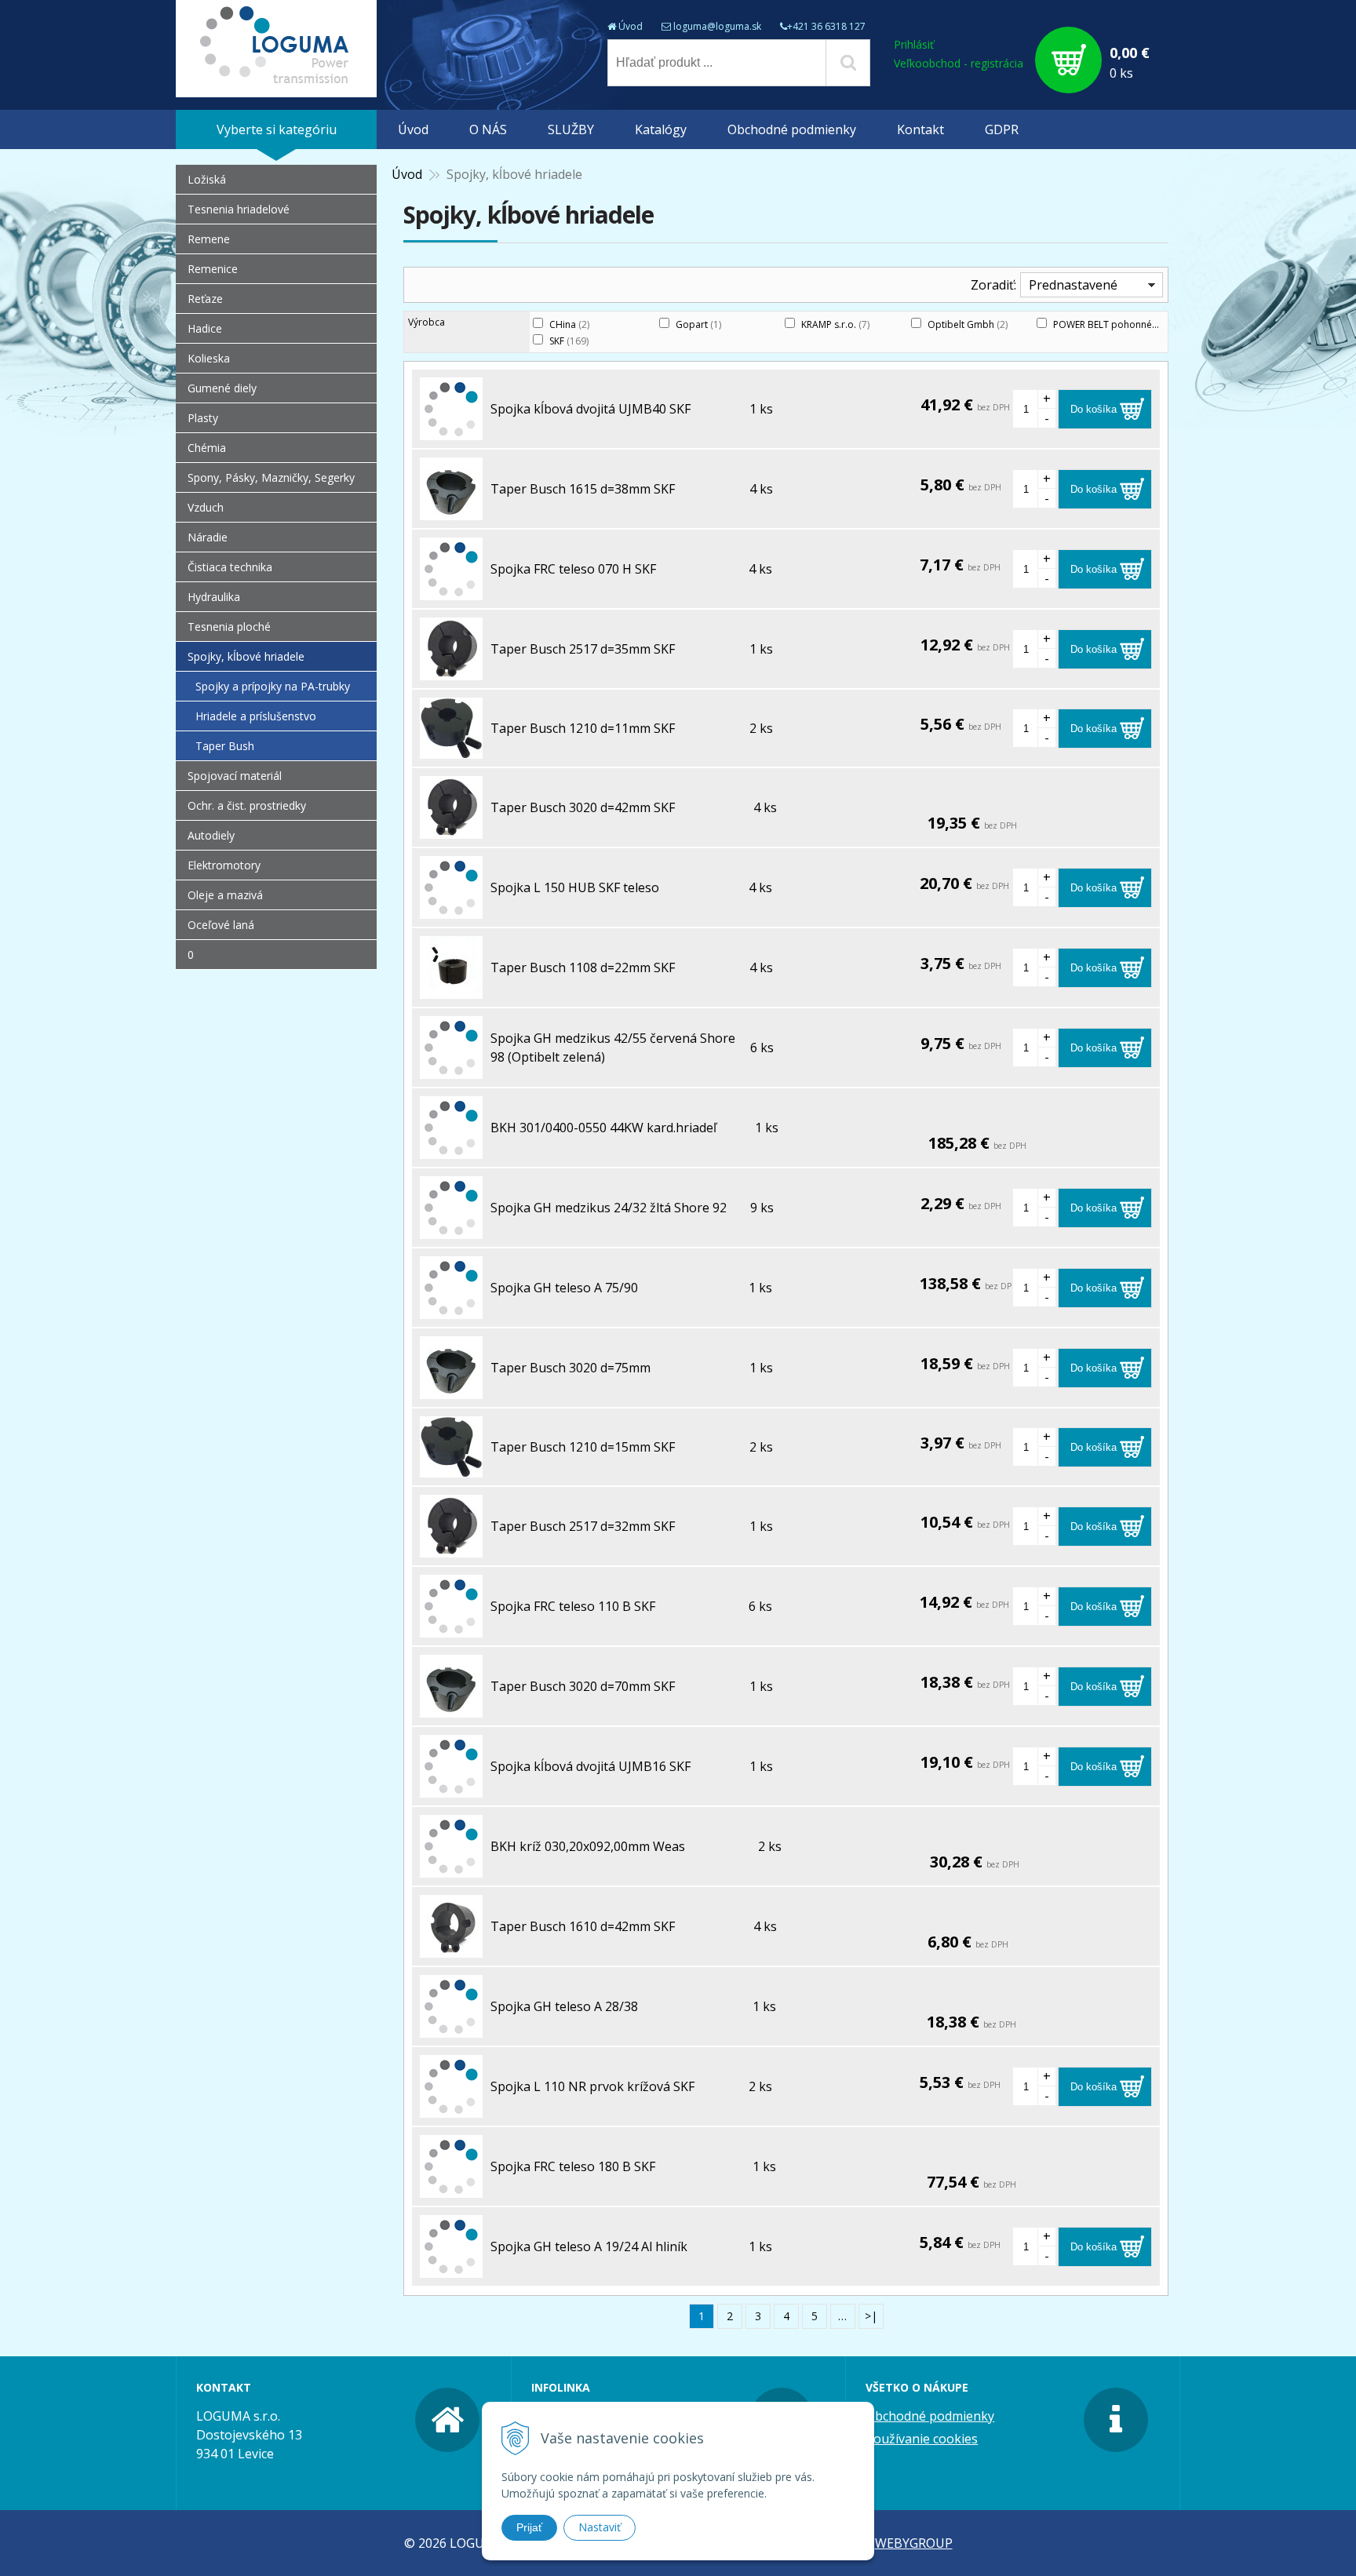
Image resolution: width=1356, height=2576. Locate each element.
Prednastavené (1073, 285)
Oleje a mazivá (225, 895)
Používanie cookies (922, 2439)
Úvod (631, 26)
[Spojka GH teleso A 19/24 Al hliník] (451, 2268)
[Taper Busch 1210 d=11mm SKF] (451, 749)
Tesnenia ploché (229, 627)
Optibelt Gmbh (968, 324)
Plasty (203, 418)
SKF (569, 341)
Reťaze (205, 299)
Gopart (698, 324)
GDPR (1002, 129)
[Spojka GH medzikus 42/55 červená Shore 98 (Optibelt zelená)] (451, 1069)
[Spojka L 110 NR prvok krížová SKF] (451, 2108)
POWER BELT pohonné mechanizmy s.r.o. (1150, 324)
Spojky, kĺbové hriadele (246, 656)
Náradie (208, 537)
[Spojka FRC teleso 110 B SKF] (451, 1628)
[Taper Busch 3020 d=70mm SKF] (451, 1708)
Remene (209, 239)
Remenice (213, 269)
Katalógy (661, 129)
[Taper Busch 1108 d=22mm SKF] (451, 989)
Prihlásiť (914, 44)
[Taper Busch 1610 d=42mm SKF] (451, 1948)
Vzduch (206, 507)
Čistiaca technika (230, 567)
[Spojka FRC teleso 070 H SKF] (451, 591)
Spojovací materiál (235, 776)
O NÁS (488, 129)
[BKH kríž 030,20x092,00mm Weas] (451, 1868)
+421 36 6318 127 (826, 26)
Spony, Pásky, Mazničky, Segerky (271, 477)
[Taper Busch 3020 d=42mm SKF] (451, 829)
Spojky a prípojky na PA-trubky (273, 686)
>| (871, 2316)
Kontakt (920, 129)
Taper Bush (225, 746)
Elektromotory (224, 865)
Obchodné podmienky (792, 129)
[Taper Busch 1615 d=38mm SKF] (451, 511)
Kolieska (209, 358)
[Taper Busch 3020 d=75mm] (451, 1390)
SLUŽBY (571, 129)
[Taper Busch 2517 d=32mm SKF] (451, 1548)
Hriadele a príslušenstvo (256, 716)
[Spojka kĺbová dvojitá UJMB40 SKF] (451, 431)
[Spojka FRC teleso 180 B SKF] (451, 2188)
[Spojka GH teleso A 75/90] (451, 1310)
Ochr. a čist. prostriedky (247, 805)
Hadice (205, 328)
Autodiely (211, 835)
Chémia (207, 448)
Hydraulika (214, 597)
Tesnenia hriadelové (239, 209)
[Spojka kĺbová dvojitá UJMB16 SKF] (451, 1788)
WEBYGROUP (914, 2543)
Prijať (529, 2527)
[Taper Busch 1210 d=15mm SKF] (451, 1468)
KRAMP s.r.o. (835, 324)
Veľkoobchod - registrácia (959, 63)
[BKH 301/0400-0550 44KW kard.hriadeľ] (451, 1150)
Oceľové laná (221, 925)
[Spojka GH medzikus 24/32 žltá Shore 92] (451, 1230)
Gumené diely (222, 388)
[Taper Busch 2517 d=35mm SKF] (451, 671)
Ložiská (207, 179)
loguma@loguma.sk (717, 26)
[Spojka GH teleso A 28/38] (451, 2028)
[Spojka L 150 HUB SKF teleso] (451, 909)
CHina (569, 324)
